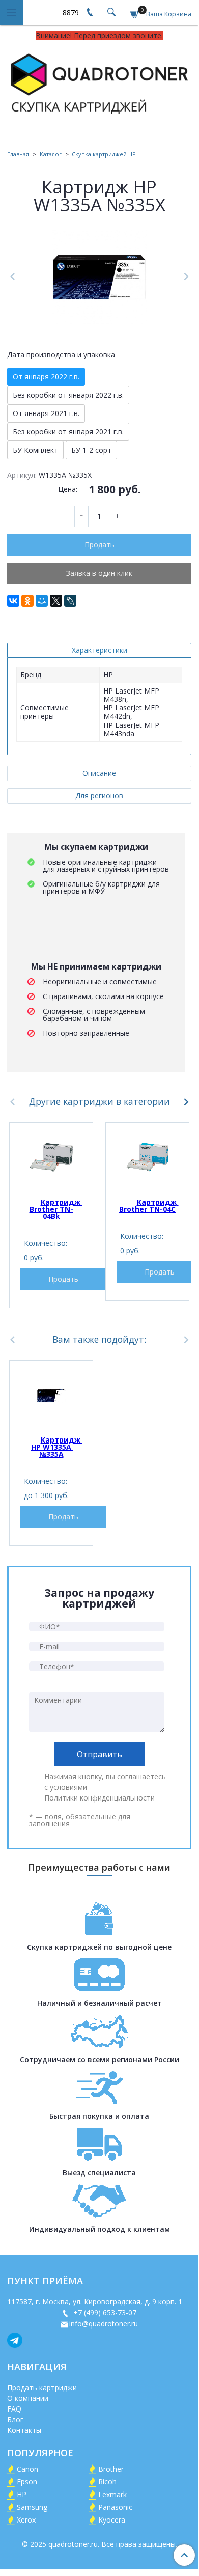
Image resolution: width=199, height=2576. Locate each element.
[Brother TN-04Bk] (51, 1157)
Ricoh (107, 2482)
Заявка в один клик (99, 573)
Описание (99, 773)
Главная (18, 154)
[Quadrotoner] (99, 82)
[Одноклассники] (27, 601)
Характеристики (99, 650)
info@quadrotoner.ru (104, 2324)
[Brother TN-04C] (147, 1157)
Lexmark (112, 2494)
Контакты (24, 2430)
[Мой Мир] (42, 601)
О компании (28, 2398)
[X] (56, 601)
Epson (27, 2482)
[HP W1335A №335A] (51, 1395)
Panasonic (115, 2507)
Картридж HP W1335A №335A (57, 1447)
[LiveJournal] (70, 601)
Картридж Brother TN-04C (149, 1206)
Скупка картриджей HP (104, 154)
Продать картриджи (42, 2387)
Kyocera (112, 2520)
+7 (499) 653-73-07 (104, 2312)
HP (22, 2494)
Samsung (32, 2507)
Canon (27, 2469)
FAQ (14, 2409)
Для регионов (99, 796)
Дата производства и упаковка (61, 355)
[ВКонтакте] (13, 601)
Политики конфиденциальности (99, 1798)
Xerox (26, 2520)
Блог (15, 2419)
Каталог (51, 154)
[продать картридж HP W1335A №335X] (99, 277)
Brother (111, 2469)
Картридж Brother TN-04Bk (56, 1209)
